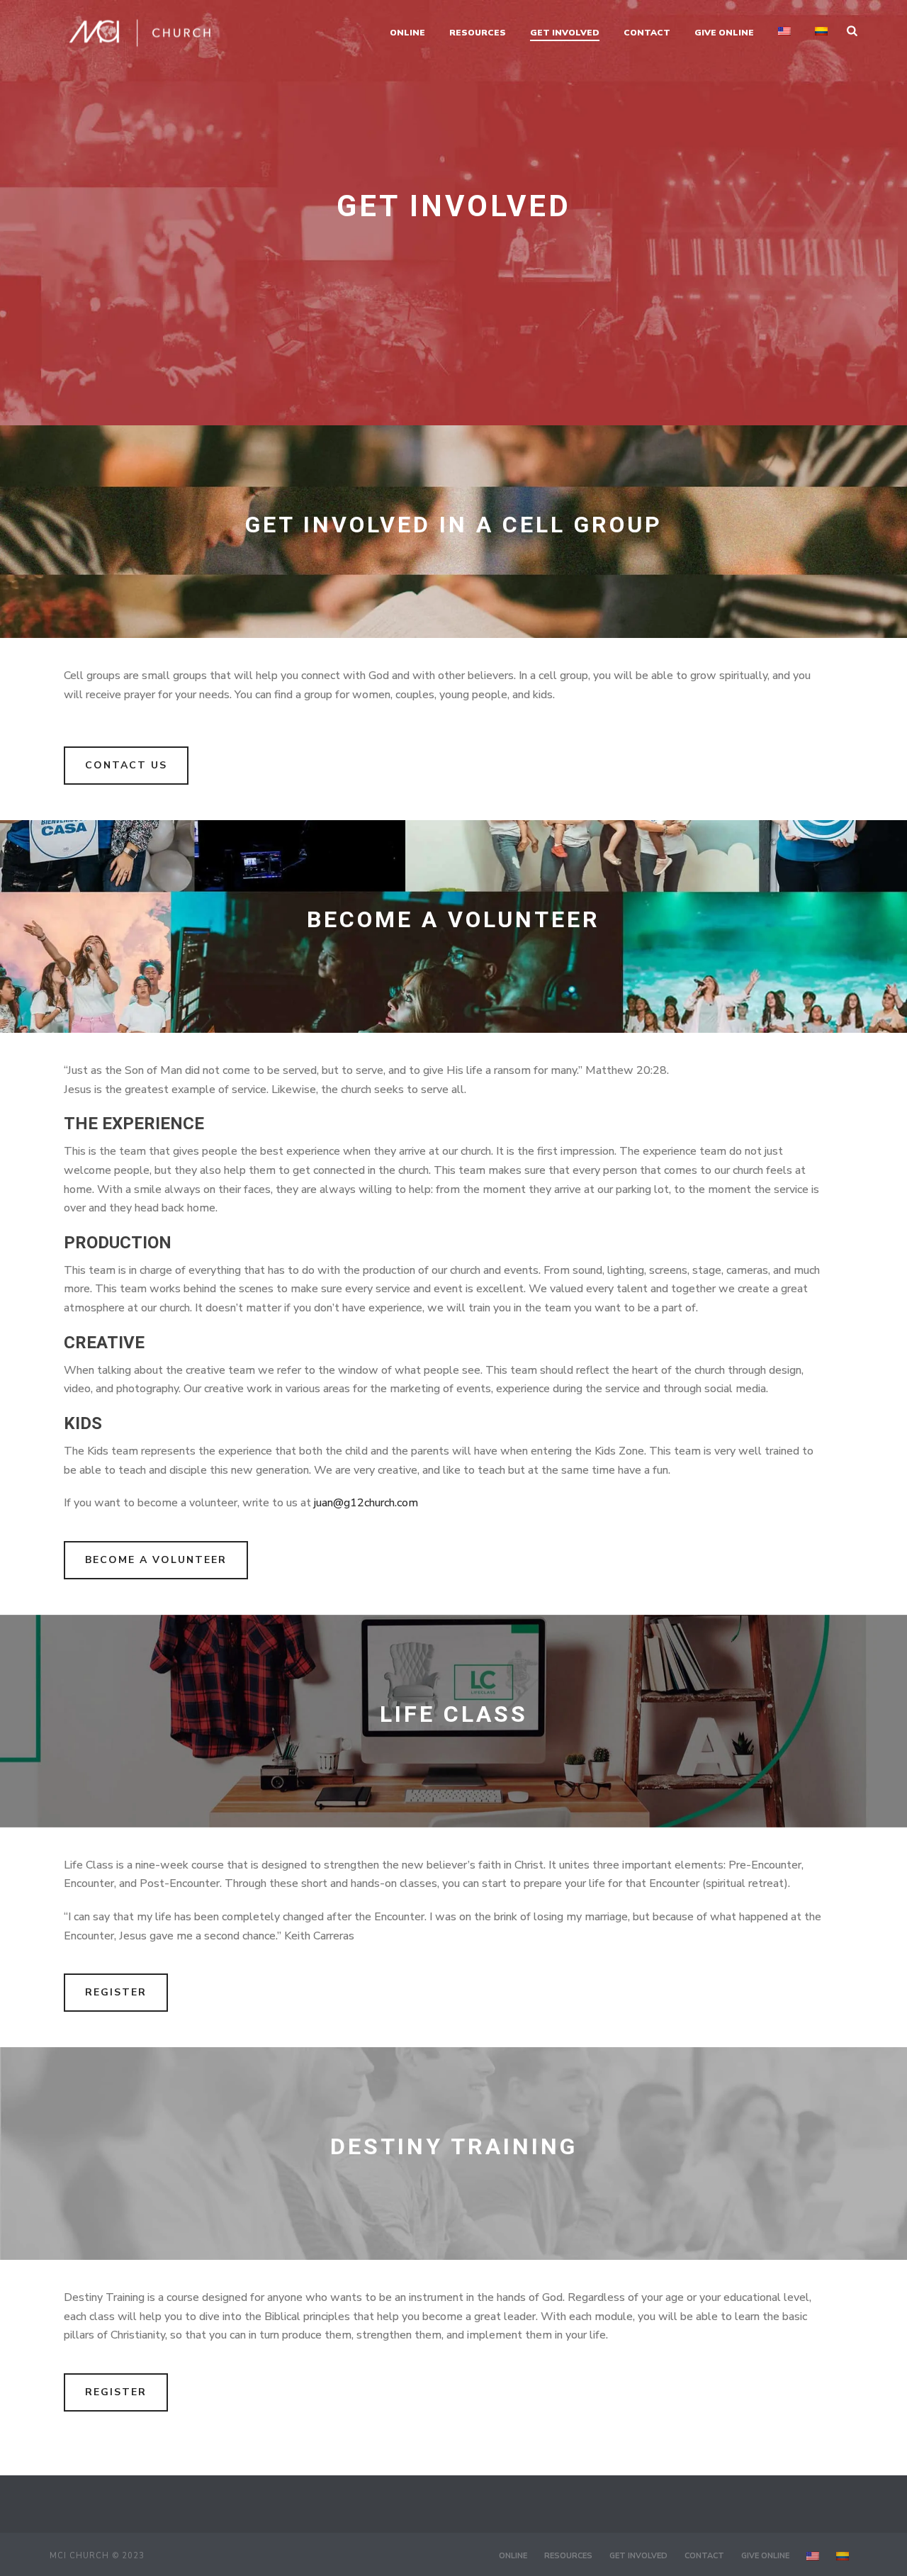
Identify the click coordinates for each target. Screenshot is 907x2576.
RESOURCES (478, 33)
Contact (647, 33)
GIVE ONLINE (724, 33)
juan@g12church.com (366, 1503)
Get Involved (565, 33)
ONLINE (407, 33)
